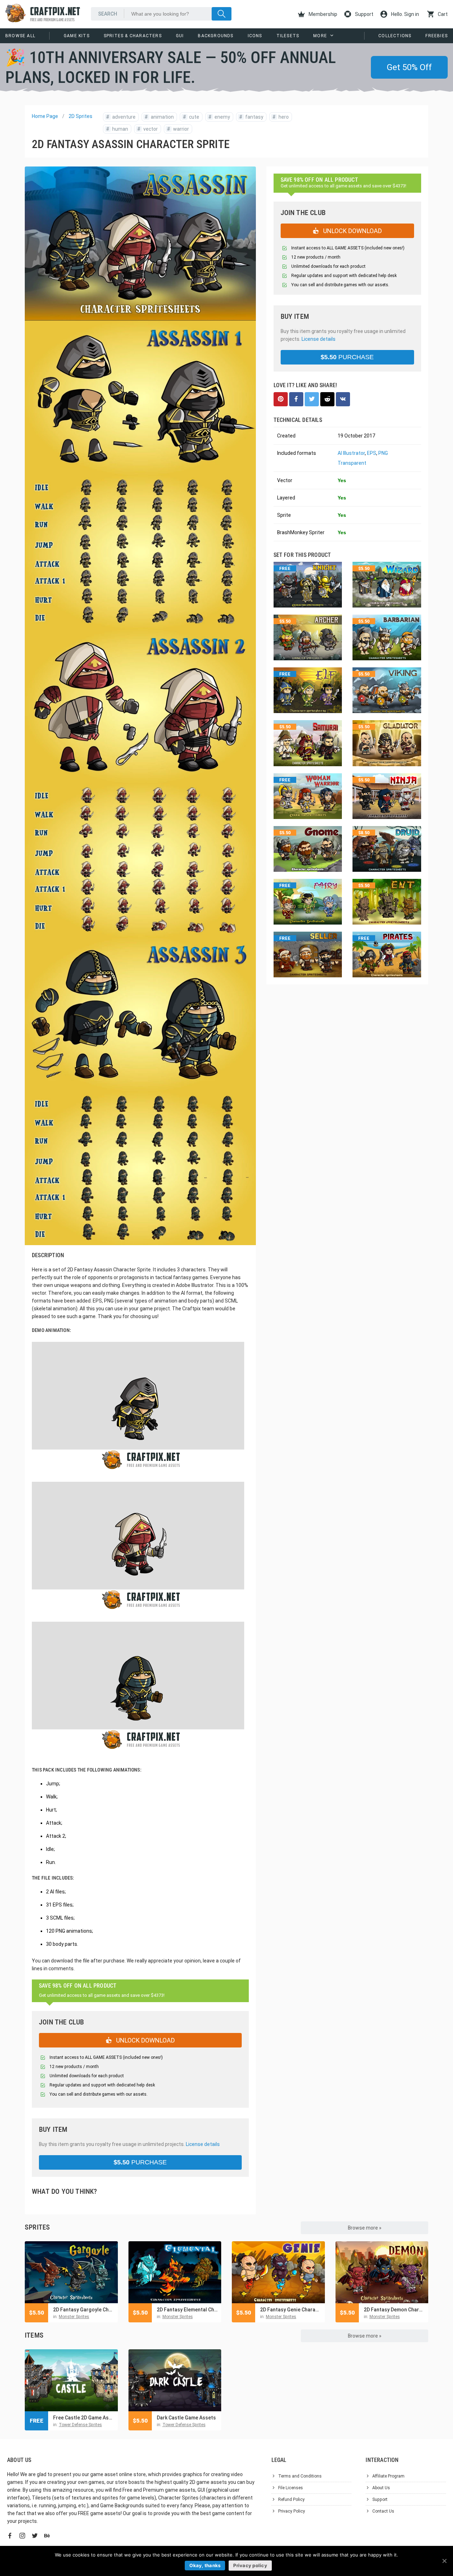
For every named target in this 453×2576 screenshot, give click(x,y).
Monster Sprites (74, 2317)
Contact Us (383, 2511)
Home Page (45, 116)
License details (203, 2144)
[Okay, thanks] (444, 2561)
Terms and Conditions (300, 2476)
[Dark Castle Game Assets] (175, 2380)
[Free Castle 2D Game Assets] (71, 2380)
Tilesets (288, 36)
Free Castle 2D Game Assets (84, 2418)
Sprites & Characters (133, 36)
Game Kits (77, 36)
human (117, 129)
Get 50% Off (409, 67)
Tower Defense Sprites (80, 2425)
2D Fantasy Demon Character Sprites (394, 2310)
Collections (395, 36)
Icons (255, 36)
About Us (381, 2488)
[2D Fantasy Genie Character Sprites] (278, 2272)
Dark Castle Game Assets (186, 2418)
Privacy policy (250, 2565)
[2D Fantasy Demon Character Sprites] (382, 2272)
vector (148, 129)
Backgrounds (216, 36)
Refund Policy (291, 2499)
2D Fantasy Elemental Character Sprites (187, 2310)
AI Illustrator (351, 453)
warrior (178, 129)
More (320, 36)
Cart (442, 14)
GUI (180, 36)
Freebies (437, 36)
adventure (121, 117)
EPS (372, 453)
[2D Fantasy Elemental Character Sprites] (175, 2272)
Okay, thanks (205, 2565)
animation (159, 117)
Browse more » (365, 2228)
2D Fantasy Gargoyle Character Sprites (84, 2310)
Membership (322, 14)
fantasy (251, 117)
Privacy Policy (292, 2511)
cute (191, 117)
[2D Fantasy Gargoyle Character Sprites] (71, 2272)
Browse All (20, 36)
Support (364, 14)
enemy (219, 117)
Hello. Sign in (405, 14)
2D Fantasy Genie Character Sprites (291, 2310)
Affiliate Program (388, 2476)
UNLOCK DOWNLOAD (145, 2040)
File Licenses (291, 2488)
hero (281, 117)
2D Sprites (81, 116)
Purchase (140, 2162)
